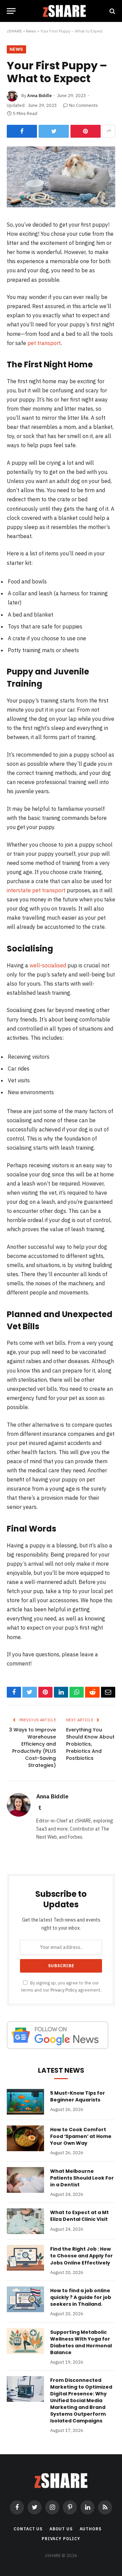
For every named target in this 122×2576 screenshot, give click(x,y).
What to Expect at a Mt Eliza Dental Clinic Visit (79, 2216)
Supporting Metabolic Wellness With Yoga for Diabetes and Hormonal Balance (81, 2342)
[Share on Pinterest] (86, 131)
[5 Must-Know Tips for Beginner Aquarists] (25, 2102)
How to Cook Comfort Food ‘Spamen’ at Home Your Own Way (81, 2136)
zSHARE (14, 31)
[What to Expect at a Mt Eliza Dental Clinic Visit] (25, 2221)
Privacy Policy (64, 1990)
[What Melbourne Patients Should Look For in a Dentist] (25, 2180)
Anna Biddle (39, 96)
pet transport (44, 343)
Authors (91, 2529)
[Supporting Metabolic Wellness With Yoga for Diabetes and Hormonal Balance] (25, 2341)
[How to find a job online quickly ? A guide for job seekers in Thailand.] (25, 2299)
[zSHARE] (64, 11)
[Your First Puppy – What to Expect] (61, 206)
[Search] (112, 11)
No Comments (84, 105)
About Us (61, 2529)
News (31, 31)
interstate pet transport (36, 890)
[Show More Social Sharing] (109, 131)
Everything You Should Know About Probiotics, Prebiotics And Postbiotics (90, 1744)
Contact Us (28, 2529)
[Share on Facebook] (22, 131)
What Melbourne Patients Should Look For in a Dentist (82, 2178)
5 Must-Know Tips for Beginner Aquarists (78, 2096)
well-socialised (48, 965)
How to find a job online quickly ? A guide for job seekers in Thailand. (81, 2297)
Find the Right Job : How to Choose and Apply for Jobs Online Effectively (82, 2256)
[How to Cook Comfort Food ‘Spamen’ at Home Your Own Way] (25, 2138)
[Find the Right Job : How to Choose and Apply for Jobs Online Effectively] (25, 2258)
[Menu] (11, 11)
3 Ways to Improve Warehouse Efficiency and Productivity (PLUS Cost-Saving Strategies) (33, 1747)
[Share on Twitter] (54, 131)
